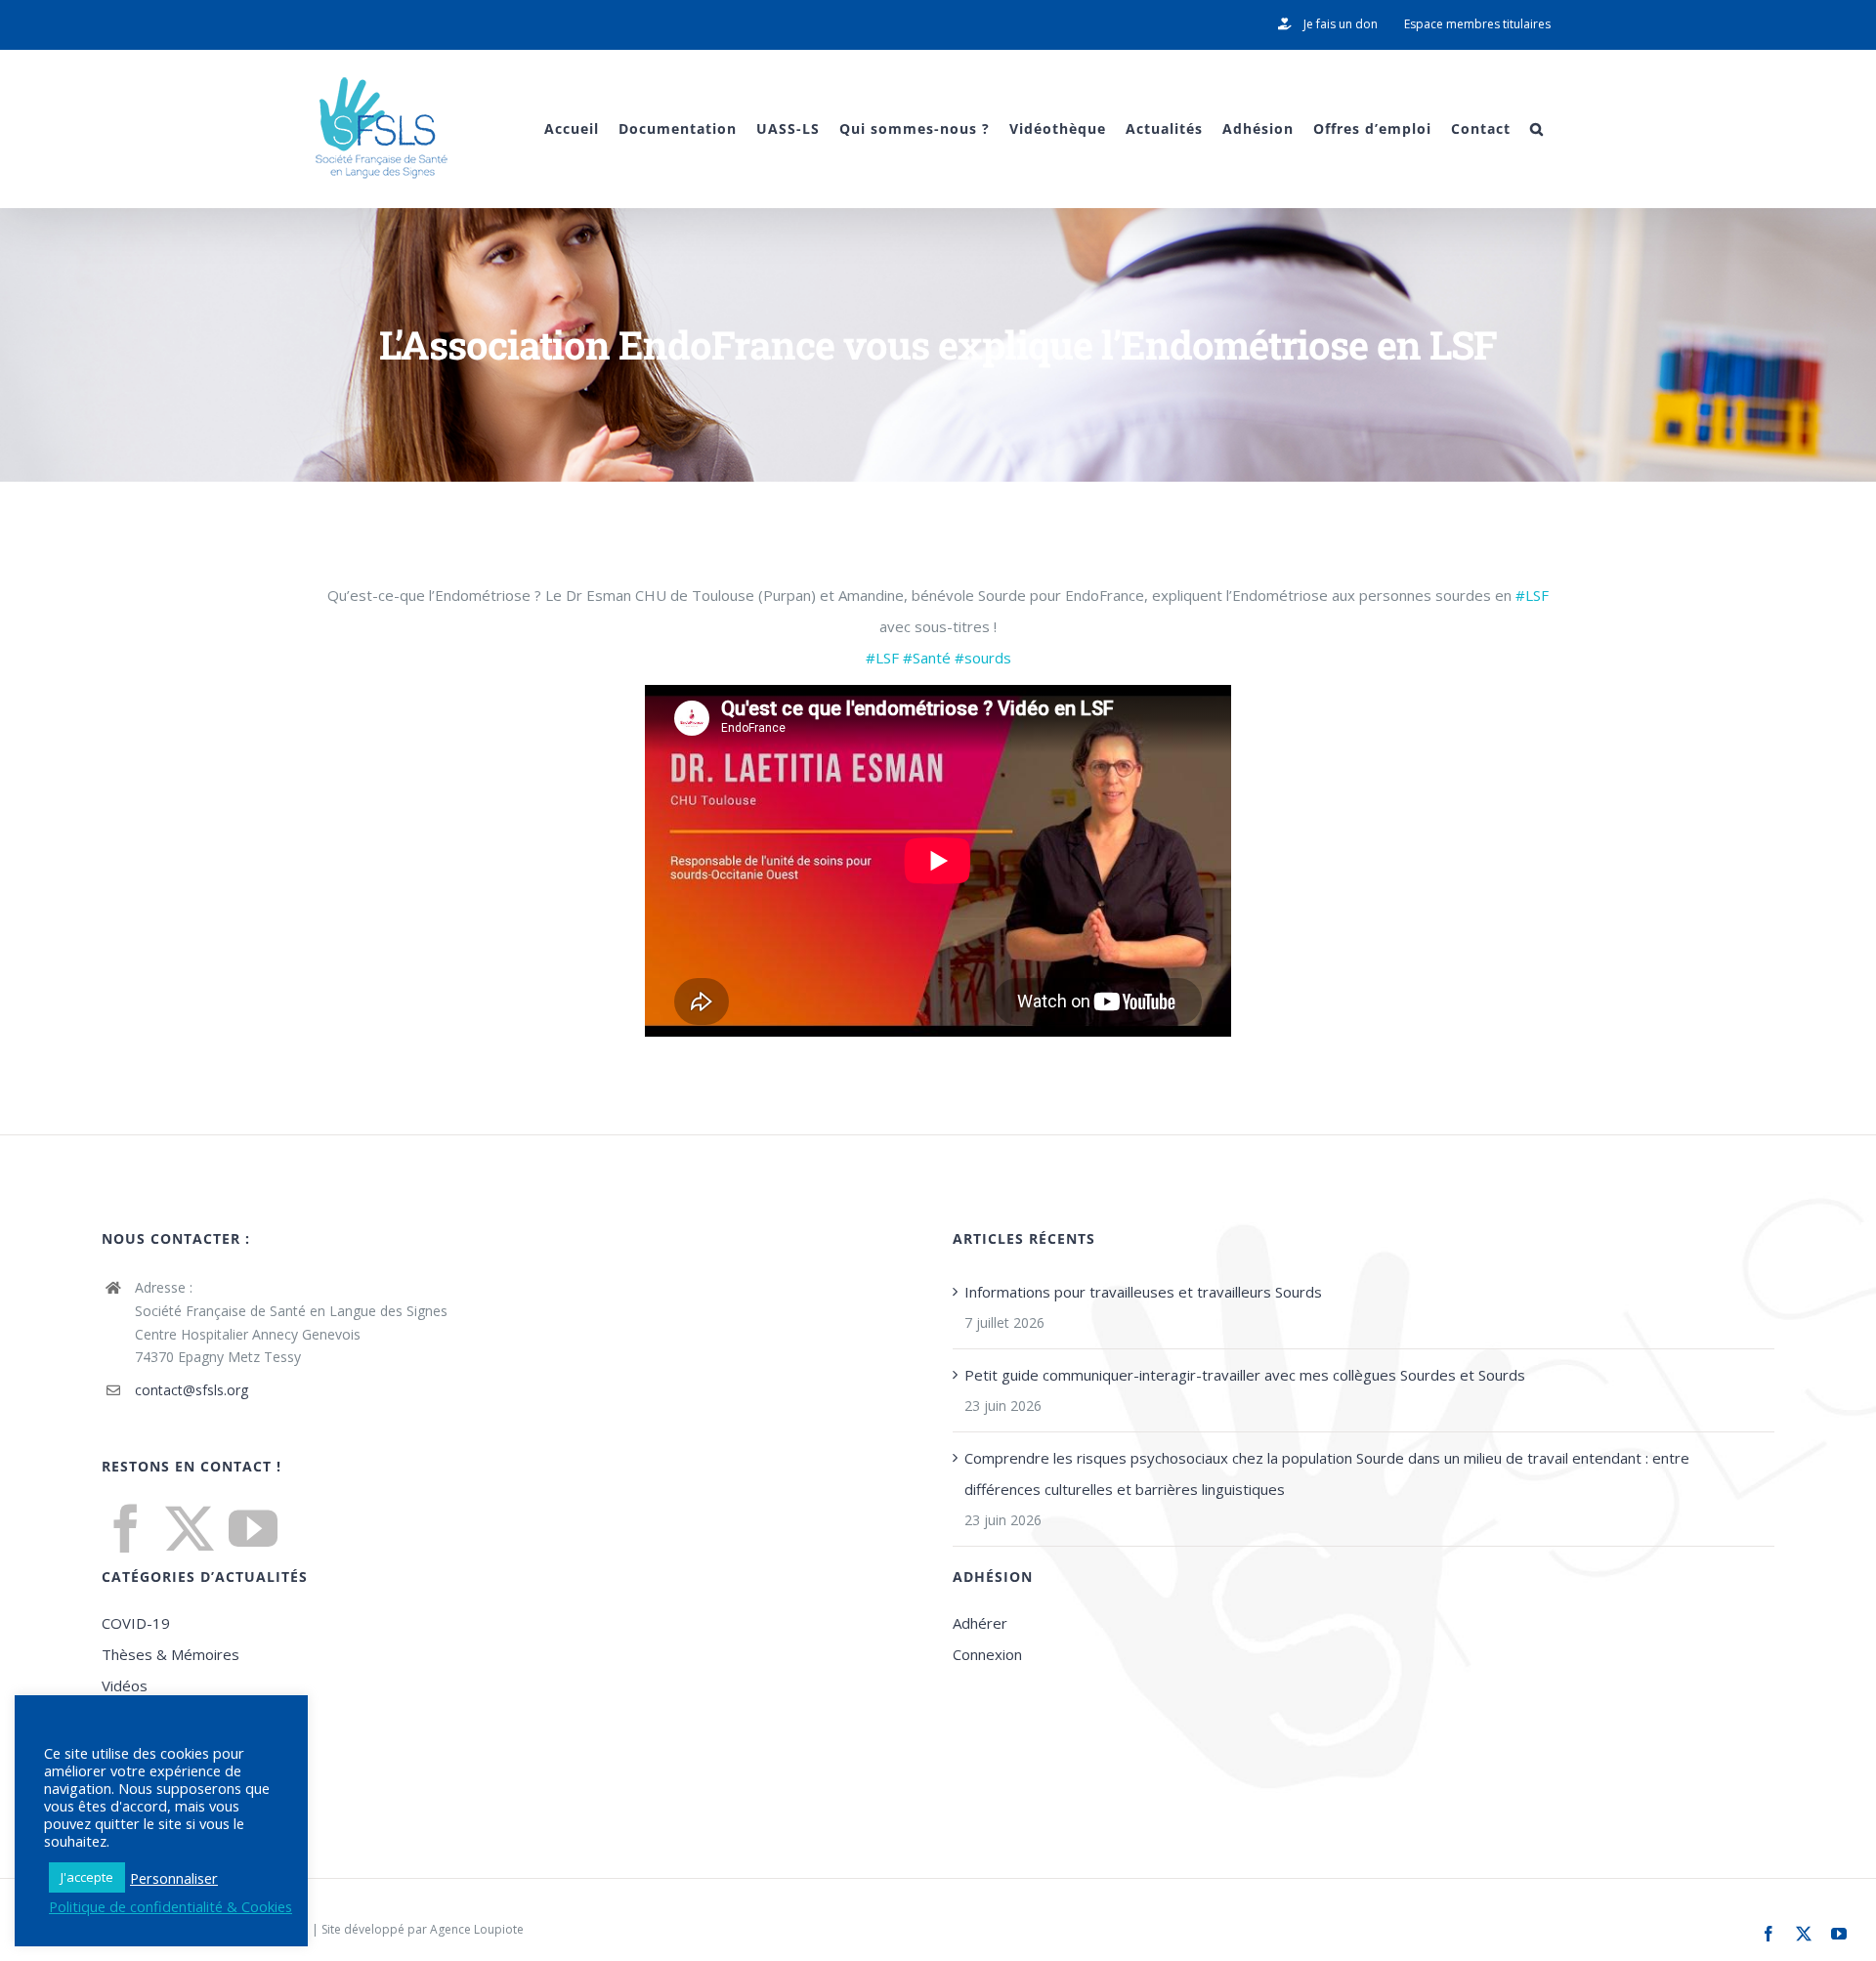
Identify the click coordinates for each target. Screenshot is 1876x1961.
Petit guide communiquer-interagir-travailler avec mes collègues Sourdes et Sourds (1245, 1375)
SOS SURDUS (146, 1779)
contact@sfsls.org (192, 1390)
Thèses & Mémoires (171, 1654)
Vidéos (125, 1685)
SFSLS (121, 1717)
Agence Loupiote (477, 1929)
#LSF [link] (1532, 595)
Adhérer (980, 1623)
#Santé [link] (927, 658)
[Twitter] (190, 1528)
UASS (119, 1748)
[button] (1537, 128)
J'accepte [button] (87, 1877)
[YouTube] (253, 1528)
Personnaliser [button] (174, 1878)
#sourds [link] (983, 658)
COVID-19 (136, 1623)
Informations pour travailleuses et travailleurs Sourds (1143, 1292)
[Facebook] (126, 1528)
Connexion (987, 1654)
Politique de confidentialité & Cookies (171, 1906)
